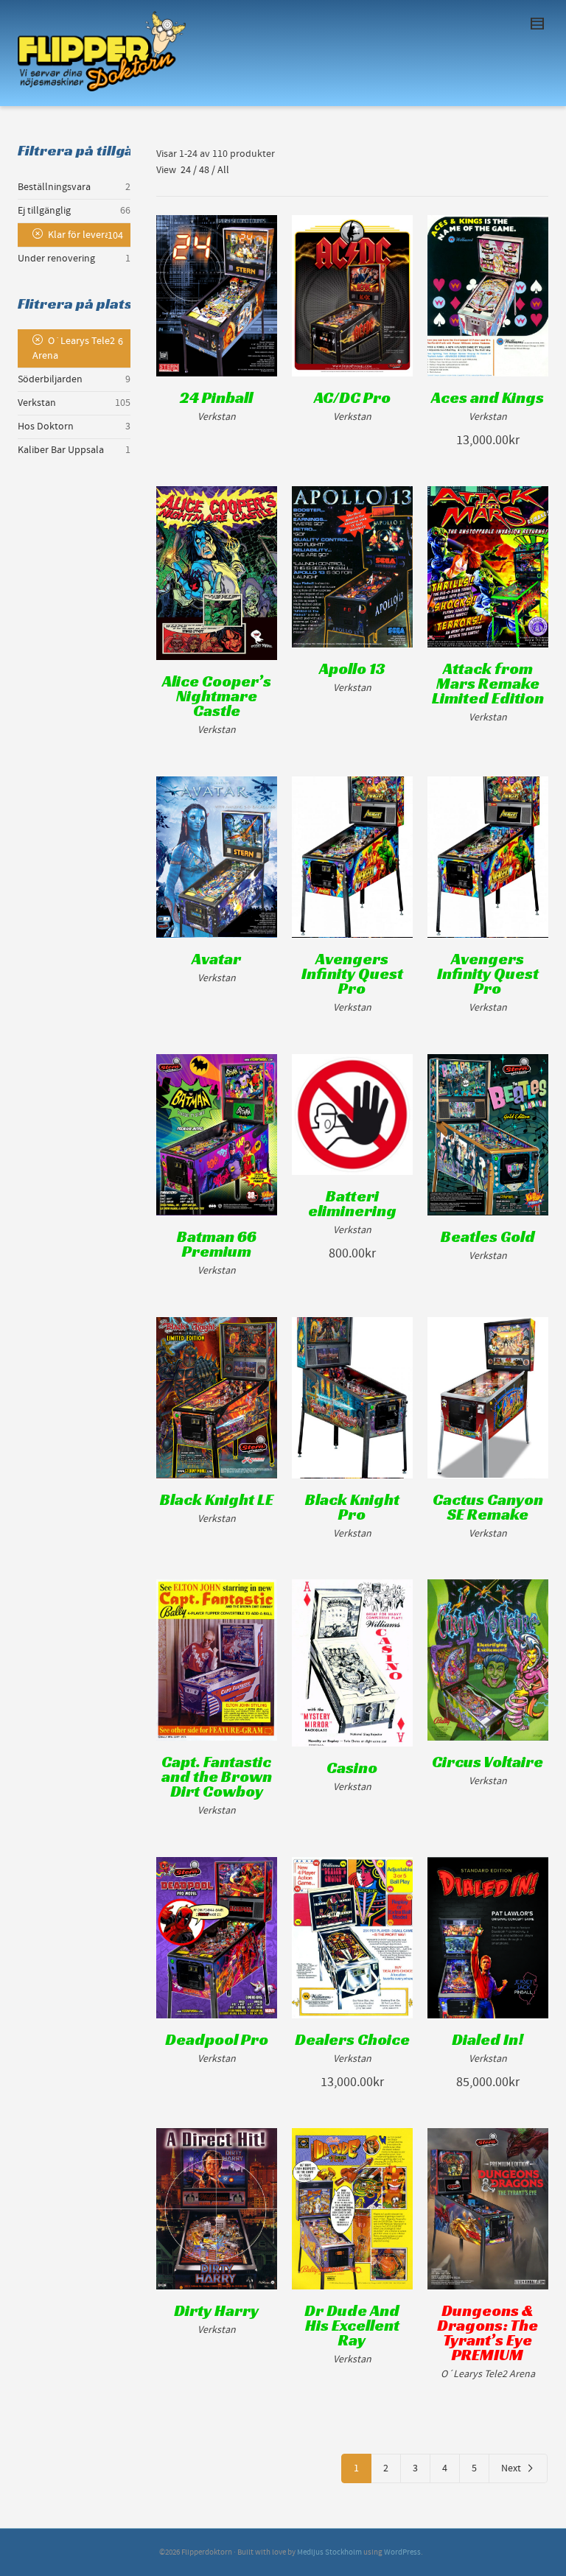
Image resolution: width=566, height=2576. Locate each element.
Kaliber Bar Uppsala (61, 450)
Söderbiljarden (50, 379)
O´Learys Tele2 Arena (74, 348)
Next (511, 2468)
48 (204, 170)
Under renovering (56, 259)
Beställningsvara (54, 187)
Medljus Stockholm (329, 2552)
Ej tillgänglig (44, 211)
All (223, 170)
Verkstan (37, 403)
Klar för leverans (84, 235)
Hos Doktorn (46, 427)
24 (186, 170)
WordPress (402, 2552)
